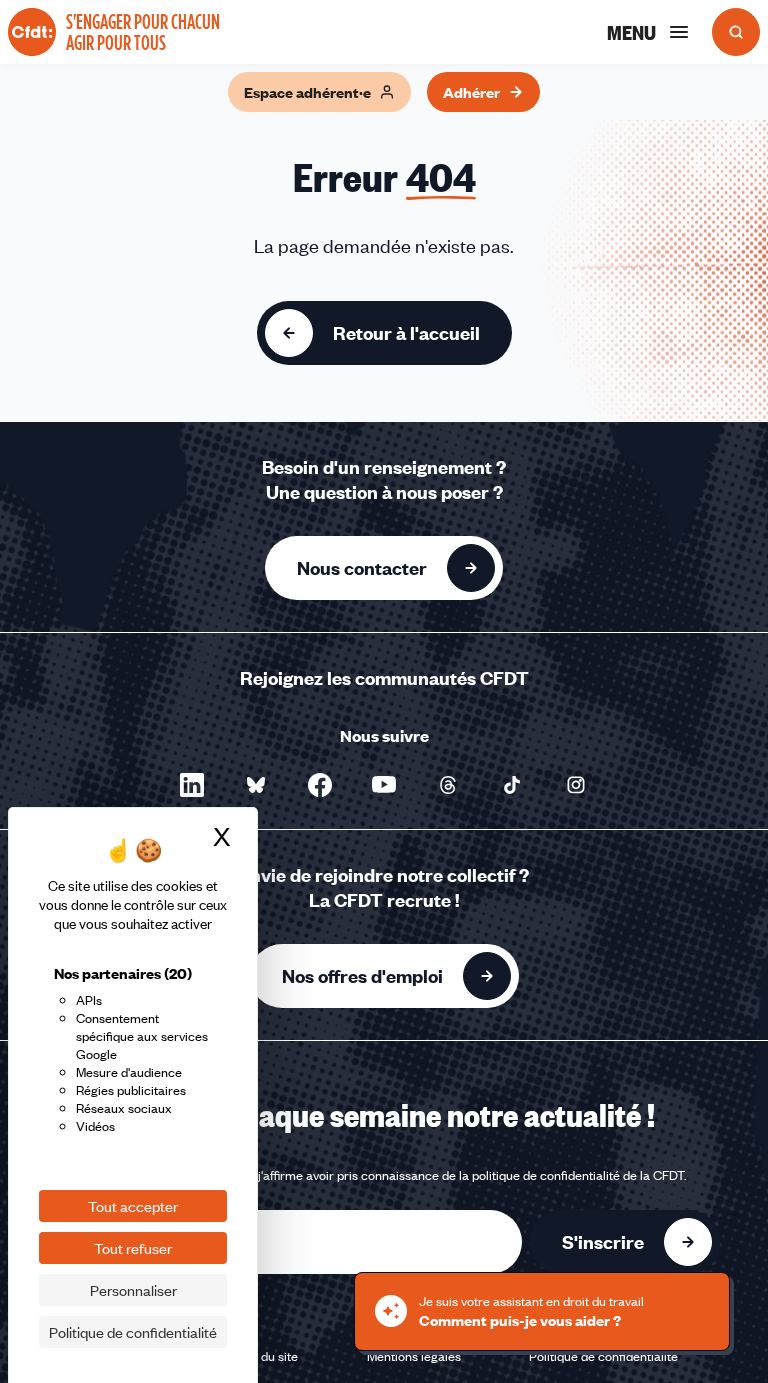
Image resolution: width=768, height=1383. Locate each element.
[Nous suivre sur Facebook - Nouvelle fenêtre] (320, 785)
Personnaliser (133, 1290)
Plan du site (265, 1356)
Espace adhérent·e (307, 92)
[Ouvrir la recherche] (736, 32)
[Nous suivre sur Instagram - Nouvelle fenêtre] (576, 785)
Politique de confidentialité (603, 1356)
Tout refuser (133, 1248)
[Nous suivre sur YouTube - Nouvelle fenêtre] (384, 785)
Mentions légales (414, 1356)
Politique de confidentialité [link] (133, 1332)
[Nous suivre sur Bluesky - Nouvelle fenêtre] (256, 785)
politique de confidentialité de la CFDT (578, 1175)
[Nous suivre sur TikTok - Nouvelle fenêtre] (512, 785)
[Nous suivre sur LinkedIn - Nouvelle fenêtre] (192, 785)
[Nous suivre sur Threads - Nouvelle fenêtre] (448, 785)
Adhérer (471, 92)
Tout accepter (133, 1206)
